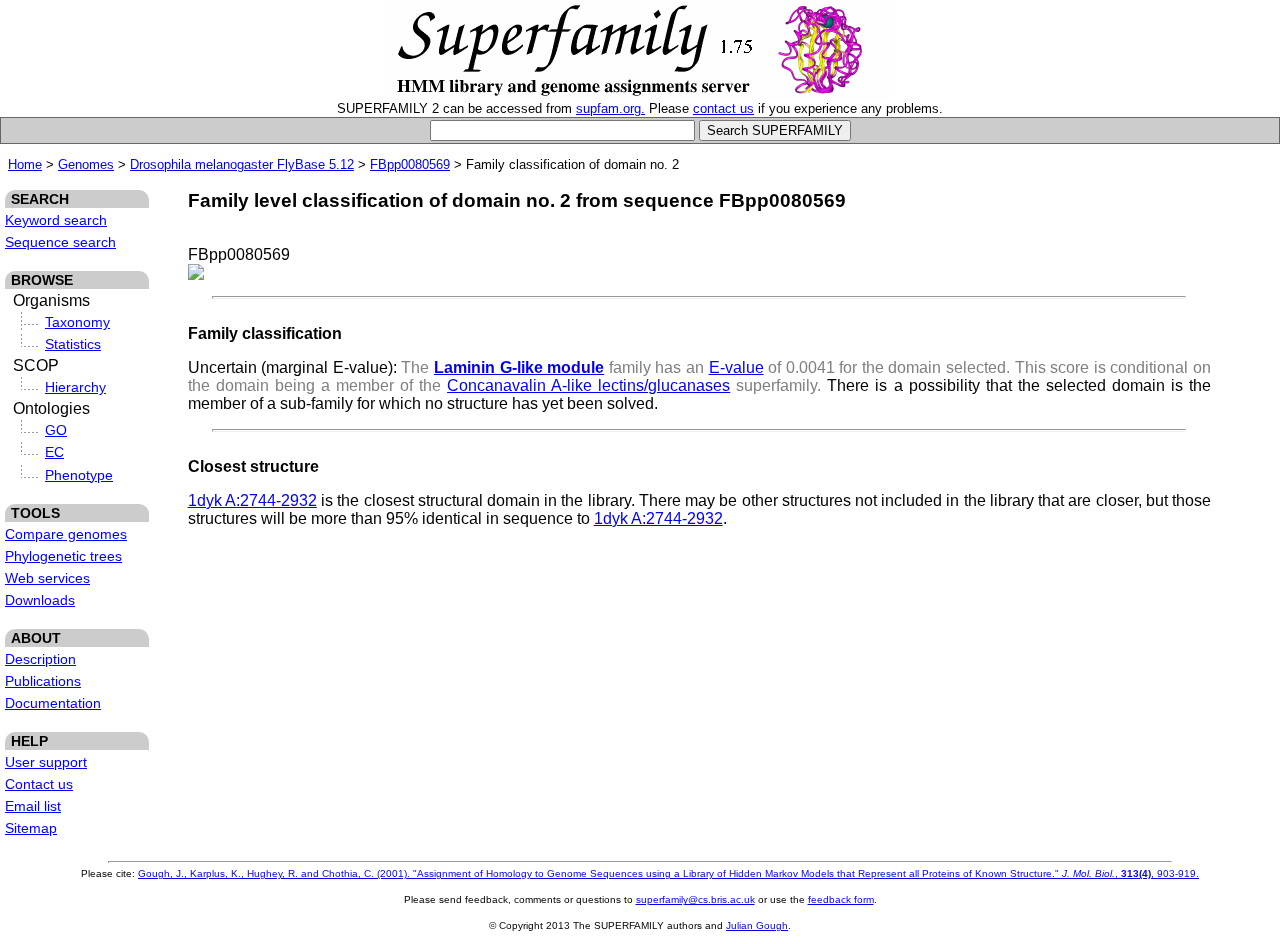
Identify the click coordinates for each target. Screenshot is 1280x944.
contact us (723, 108)
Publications (43, 681)
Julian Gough (757, 925)
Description (40, 659)
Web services (47, 578)
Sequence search (60, 242)
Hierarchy (75, 387)
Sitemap (31, 828)
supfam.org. (610, 108)
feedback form (841, 899)
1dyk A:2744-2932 (252, 500)
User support (46, 762)
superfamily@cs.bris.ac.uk (695, 899)
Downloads (40, 600)
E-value (736, 367)
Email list (33, 806)
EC (54, 452)
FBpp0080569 (410, 164)
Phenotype (79, 475)
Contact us (39, 784)
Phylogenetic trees (63, 556)
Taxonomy (77, 322)
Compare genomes (66, 534)
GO (56, 430)
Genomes (86, 164)
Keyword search (56, 220)
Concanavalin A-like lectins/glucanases (588, 385)
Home (25, 164)
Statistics (73, 344)
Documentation (53, 703)
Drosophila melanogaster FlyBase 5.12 (242, 164)
